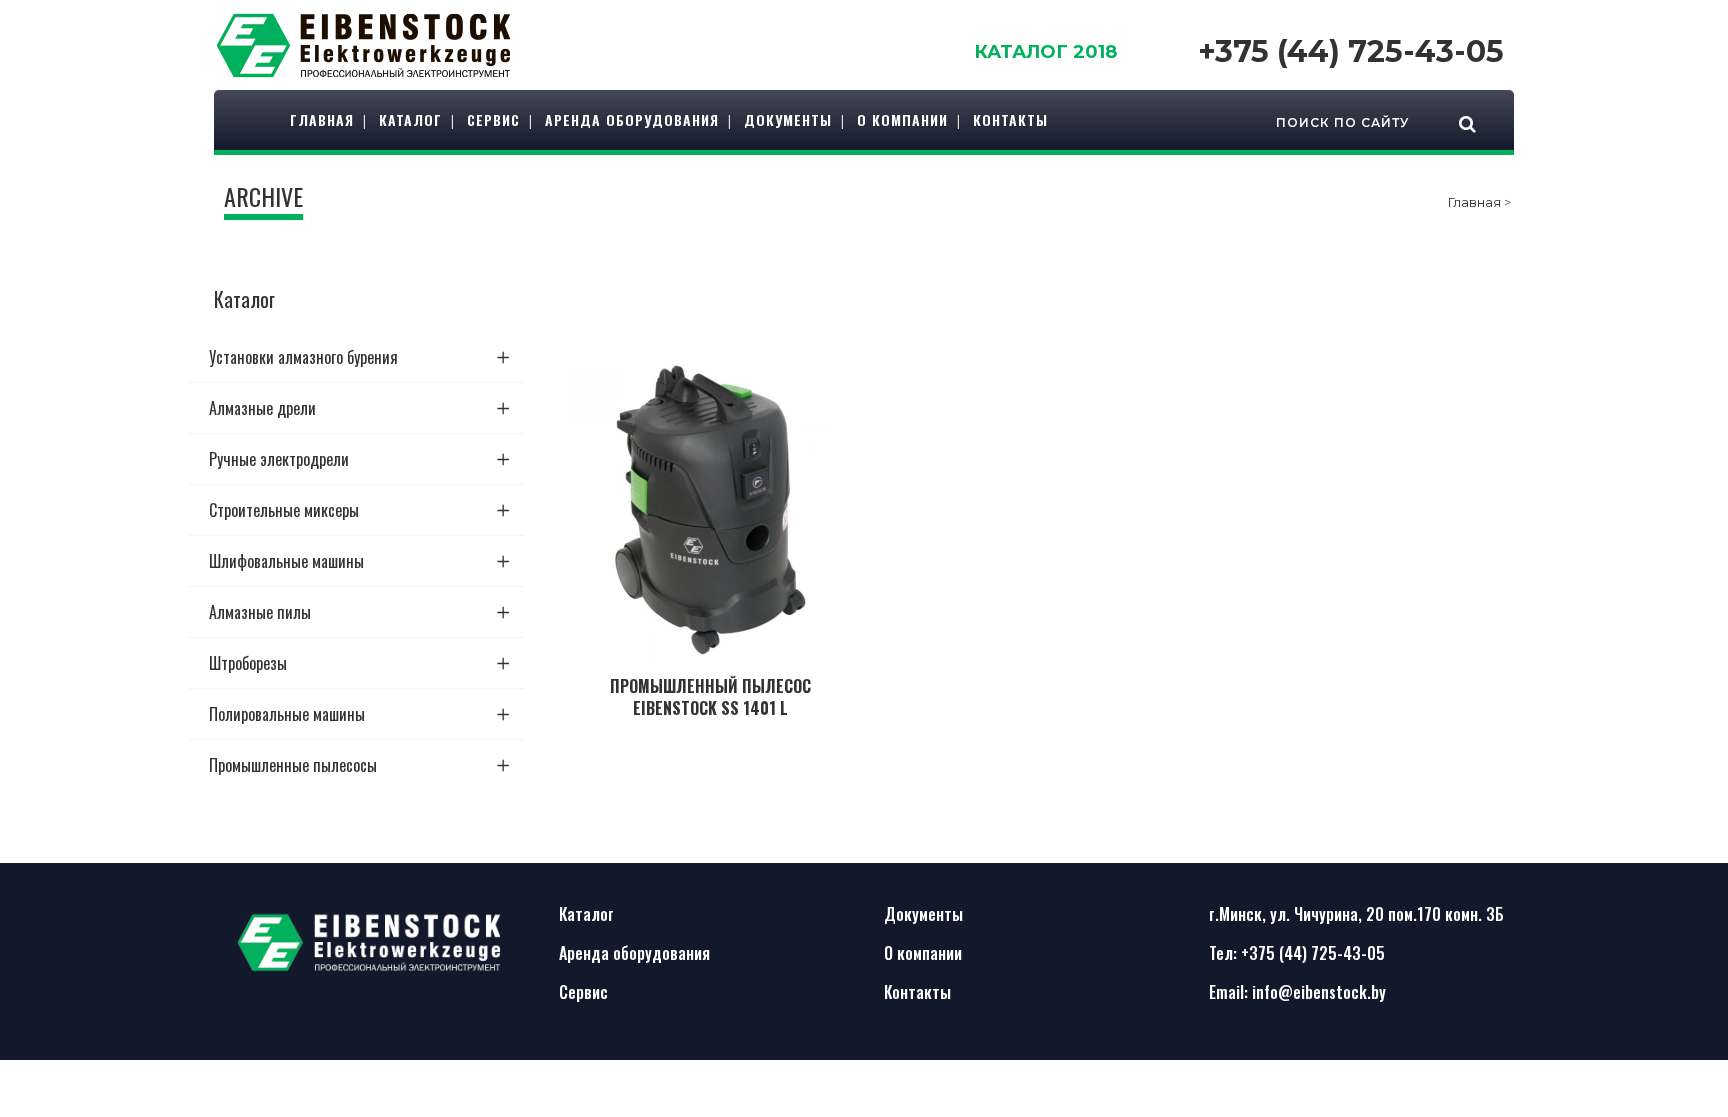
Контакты (917, 992)
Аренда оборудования (634, 953)
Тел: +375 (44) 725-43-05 (1297, 953)
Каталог (586, 914)
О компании (923, 953)
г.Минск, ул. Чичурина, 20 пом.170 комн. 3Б (1356, 914)
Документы (923, 914)
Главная (1474, 202)
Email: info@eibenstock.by (1297, 992)
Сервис (583, 992)
